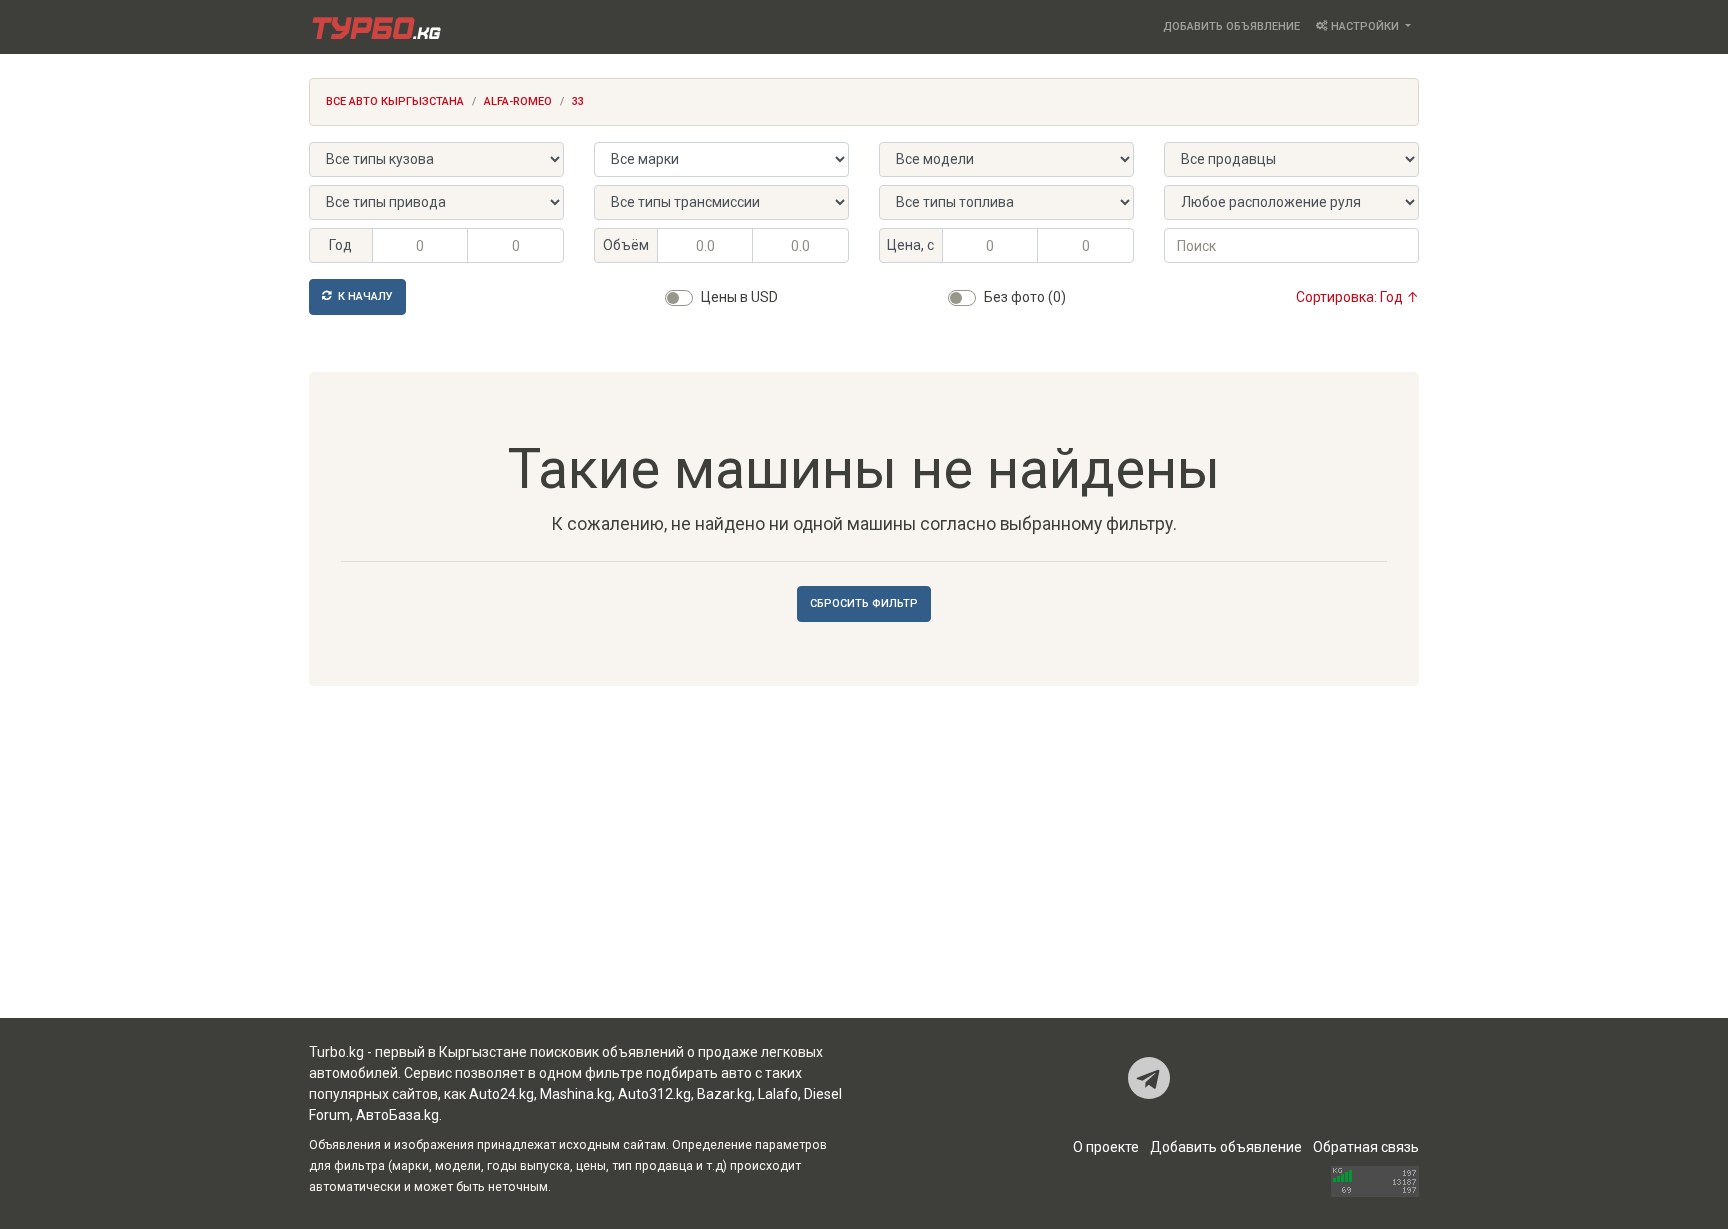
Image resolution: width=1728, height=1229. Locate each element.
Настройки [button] (1365, 26)
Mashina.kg (576, 1094)
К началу (364, 296)
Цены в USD (739, 297)
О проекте (1106, 1147)
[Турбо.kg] (375, 27)
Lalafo (778, 1094)
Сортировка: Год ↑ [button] (1357, 297)
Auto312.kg (654, 1094)
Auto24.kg (501, 1094)
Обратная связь (1366, 1147)
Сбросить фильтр (864, 603)
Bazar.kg (724, 1094)
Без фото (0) (1025, 297)
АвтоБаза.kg (397, 1115)
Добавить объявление (1231, 26)
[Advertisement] (864, 858)
